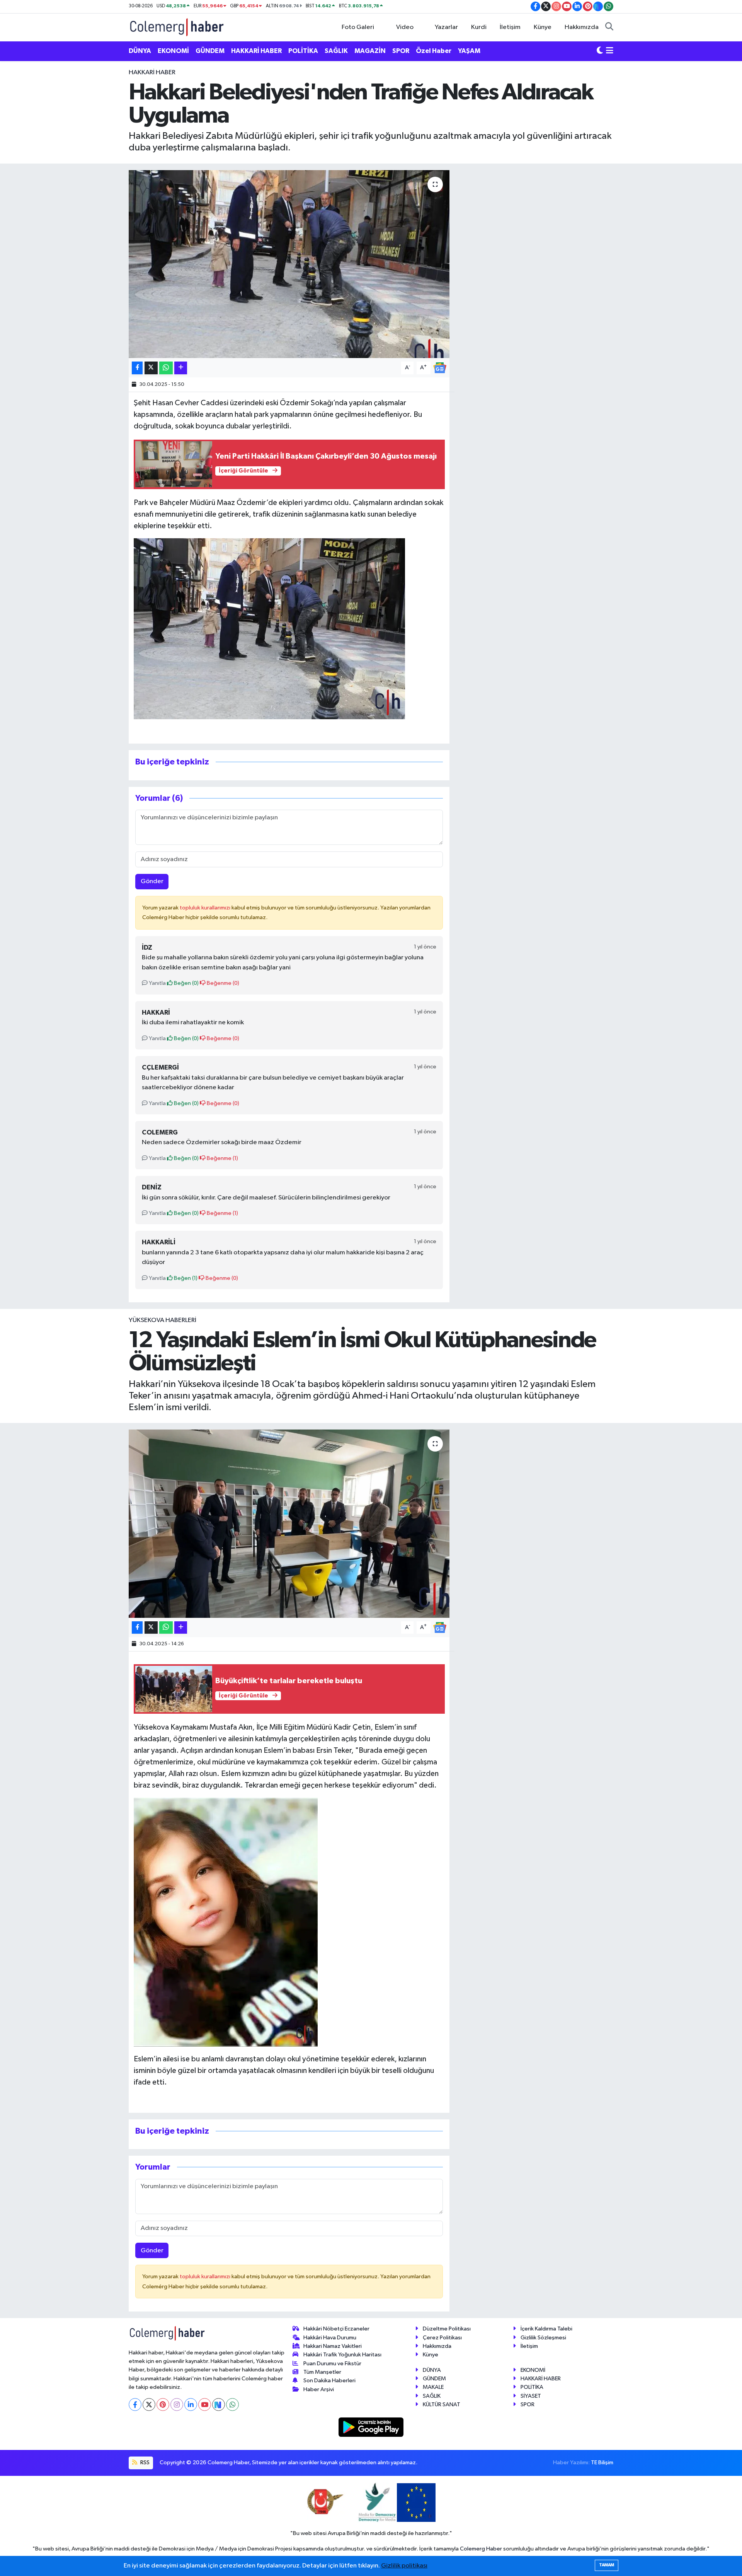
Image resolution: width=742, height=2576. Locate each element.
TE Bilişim (602, 2463)
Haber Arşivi (319, 2389)
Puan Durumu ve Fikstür (332, 2364)
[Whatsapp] (232, 2405)
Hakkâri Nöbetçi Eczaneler (336, 2329)
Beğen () (186, 983)
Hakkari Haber (152, 73)
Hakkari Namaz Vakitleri (333, 2346)
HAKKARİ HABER (256, 51)
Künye (543, 27)
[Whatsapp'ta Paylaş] (166, 368)
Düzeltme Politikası (447, 2329)
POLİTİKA (303, 51)
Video (405, 27)
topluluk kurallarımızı (206, 908)
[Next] (219, 2405)
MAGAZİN (370, 51)
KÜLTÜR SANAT (442, 2405)
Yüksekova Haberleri (163, 1320)
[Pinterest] (163, 2405)
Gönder (152, 881)
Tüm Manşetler (322, 2372)
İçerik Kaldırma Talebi (546, 2329)
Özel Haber (434, 51)
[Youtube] (205, 2405)
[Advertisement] (95, 184)
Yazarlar (446, 27)
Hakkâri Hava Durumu (330, 2338)
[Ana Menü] (610, 51)
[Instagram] (177, 2405)
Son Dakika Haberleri (329, 2381)
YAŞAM (469, 51)
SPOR (401, 51)
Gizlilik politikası (404, 2566)
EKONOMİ (173, 51)
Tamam (607, 2565)
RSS (144, 2463)
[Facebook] (135, 2405)
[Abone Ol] (440, 368)
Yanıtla (157, 983)
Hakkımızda (582, 27)
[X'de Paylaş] (151, 368)
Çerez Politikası (442, 2338)
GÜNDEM (210, 51)
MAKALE (433, 2387)
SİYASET (531, 2396)
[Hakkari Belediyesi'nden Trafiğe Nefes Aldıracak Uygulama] (289, 264)
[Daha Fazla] (181, 368)
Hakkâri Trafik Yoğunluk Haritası (342, 2355)
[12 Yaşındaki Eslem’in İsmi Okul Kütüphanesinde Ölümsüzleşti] (289, 1524)
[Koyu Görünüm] (600, 51)
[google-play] (371, 2427)
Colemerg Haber (481, 2549)
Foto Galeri (358, 27)
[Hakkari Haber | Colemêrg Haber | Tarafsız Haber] (177, 27)
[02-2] (269, 628)
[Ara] (609, 27)
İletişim (510, 27)
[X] (149, 2405)
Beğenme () (222, 983)
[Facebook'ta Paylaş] (137, 368)
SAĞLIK (336, 51)
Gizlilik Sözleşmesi (543, 2338)
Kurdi (479, 27)
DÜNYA (140, 51)
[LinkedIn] (191, 2405)
